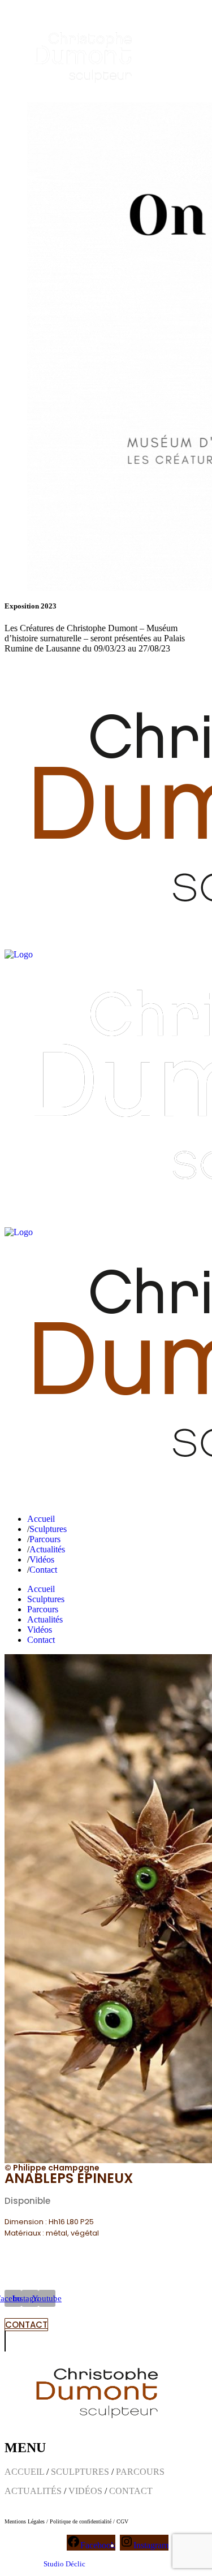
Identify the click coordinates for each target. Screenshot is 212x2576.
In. (28, 668)
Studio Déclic (64, 2564)
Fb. (10, 668)
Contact (76, 668)
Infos (49, 668)
